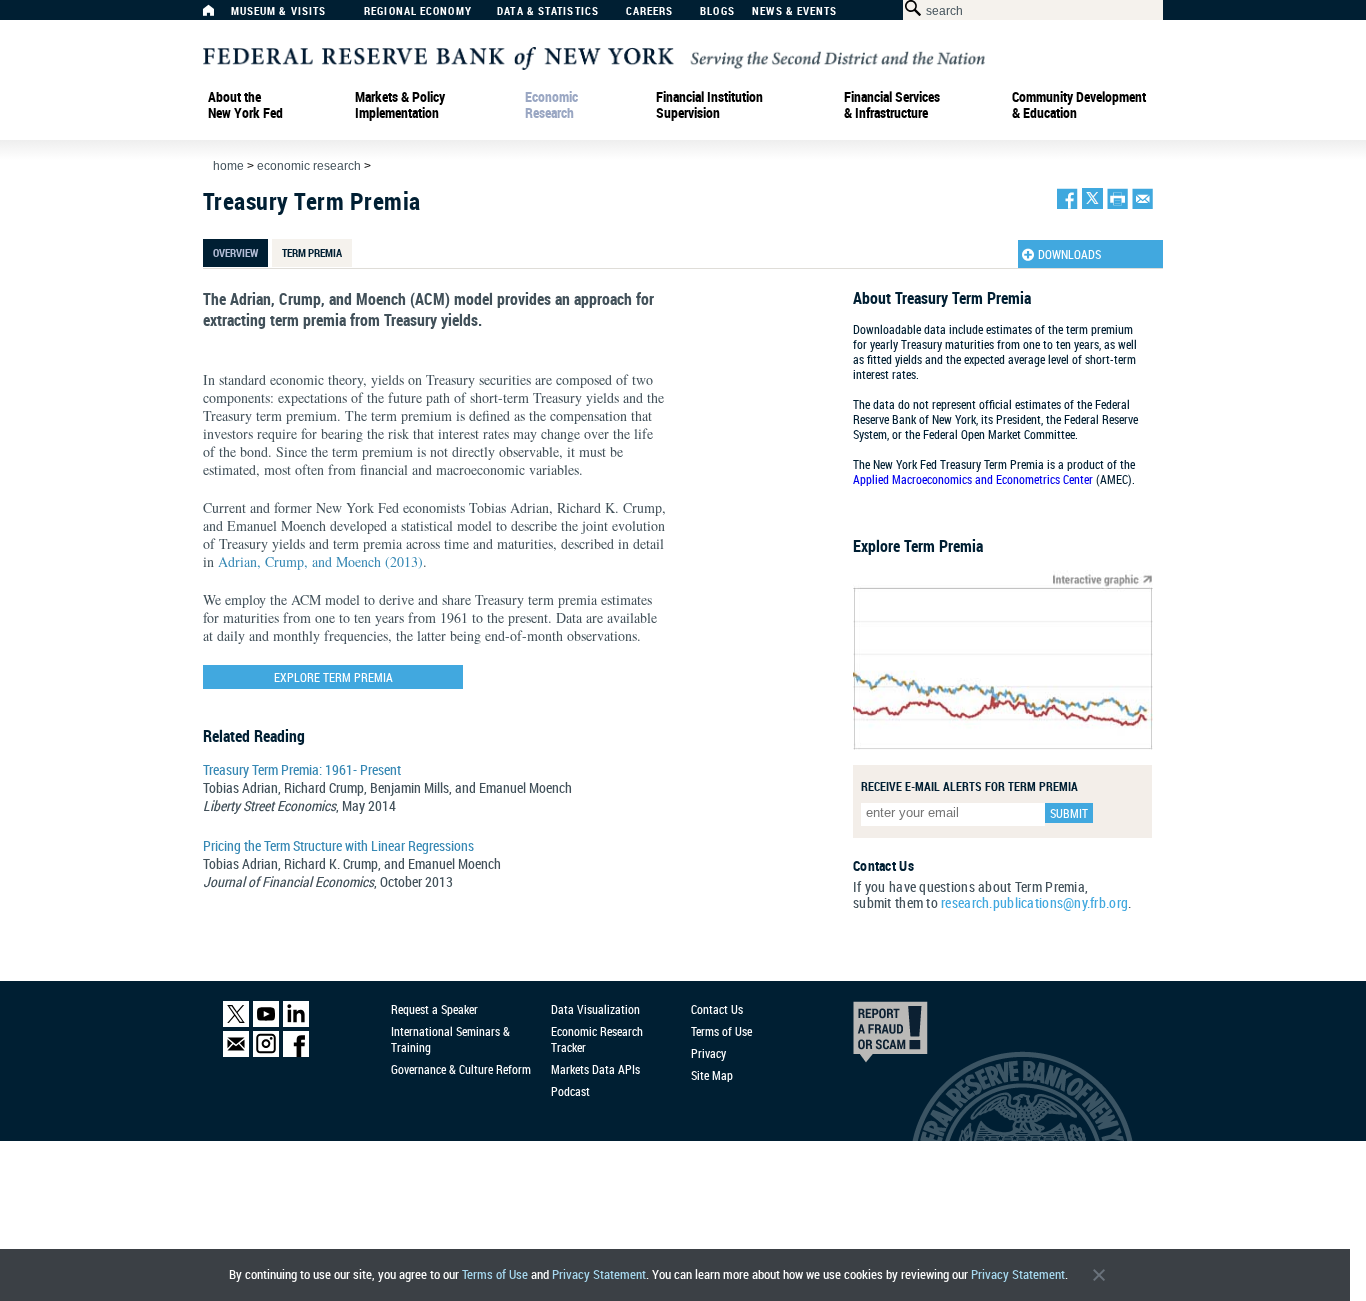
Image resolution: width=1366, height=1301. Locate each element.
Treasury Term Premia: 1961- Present (302, 769)
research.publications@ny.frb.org (1034, 902)
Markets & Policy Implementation (400, 105)
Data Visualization (595, 1009)
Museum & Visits (279, 11)
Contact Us (717, 1009)
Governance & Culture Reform (461, 1069)
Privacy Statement (599, 1274)
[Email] (236, 1052)
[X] (236, 1022)
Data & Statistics (548, 11)
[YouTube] (266, 1022)
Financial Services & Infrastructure (892, 105)
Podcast (570, 1091)
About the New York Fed (245, 105)
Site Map (712, 1075)
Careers (650, 11)
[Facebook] (296, 1052)
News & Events (794, 11)
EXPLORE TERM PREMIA (333, 677)
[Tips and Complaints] (863, 1037)
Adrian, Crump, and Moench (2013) (320, 561)
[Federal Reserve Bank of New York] (594, 56)
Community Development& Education (1079, 105)
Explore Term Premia (918, 546)
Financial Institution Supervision (709, 105)
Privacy (708, 1053)
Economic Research (551, 105)
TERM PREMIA (312, 252)
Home (228, 166)
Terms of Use (495, 1274)
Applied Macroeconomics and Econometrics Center (973, 479)
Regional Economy (418, 11)
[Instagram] (266, 1052)
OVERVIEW (235, 252)
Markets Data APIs (595, 1069)
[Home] (219, 15)
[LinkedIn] (296, 1022)
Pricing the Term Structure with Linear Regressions (338, 845)
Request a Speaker (434, 1009)
